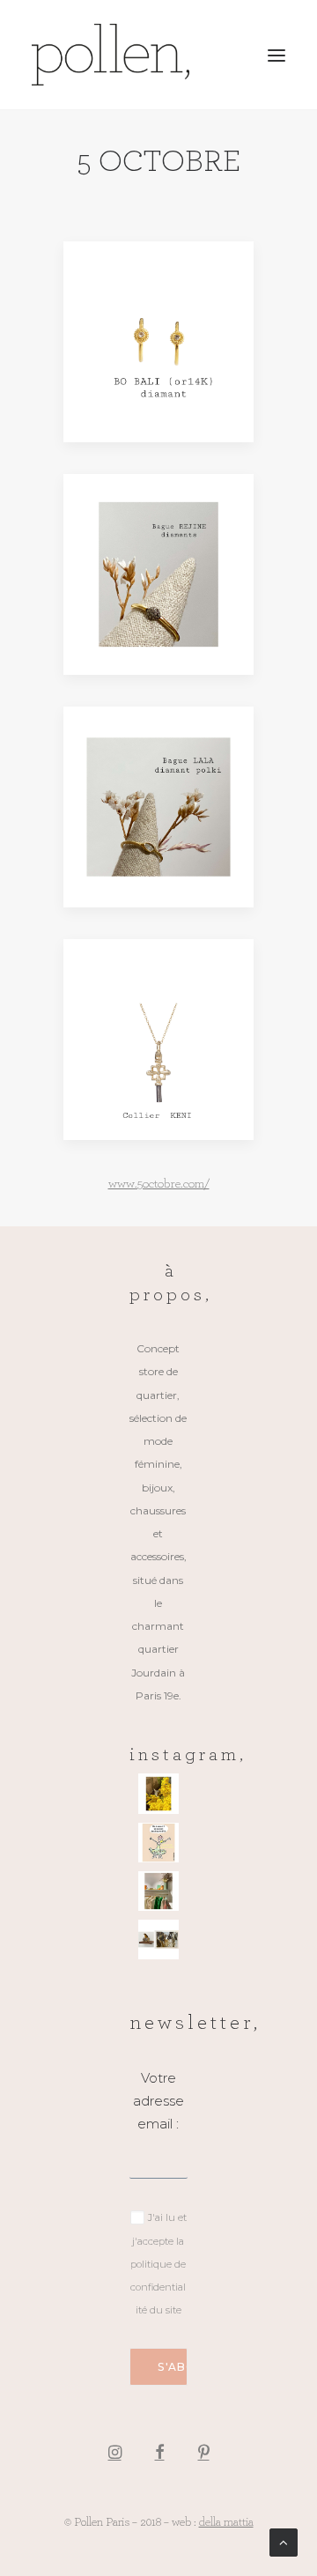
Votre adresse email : (158, 2101)
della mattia (226, 2521)
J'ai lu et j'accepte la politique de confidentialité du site (158, 2264)
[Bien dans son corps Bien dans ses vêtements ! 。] (158, 1843)
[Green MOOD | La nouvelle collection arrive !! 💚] (158, 1891)
